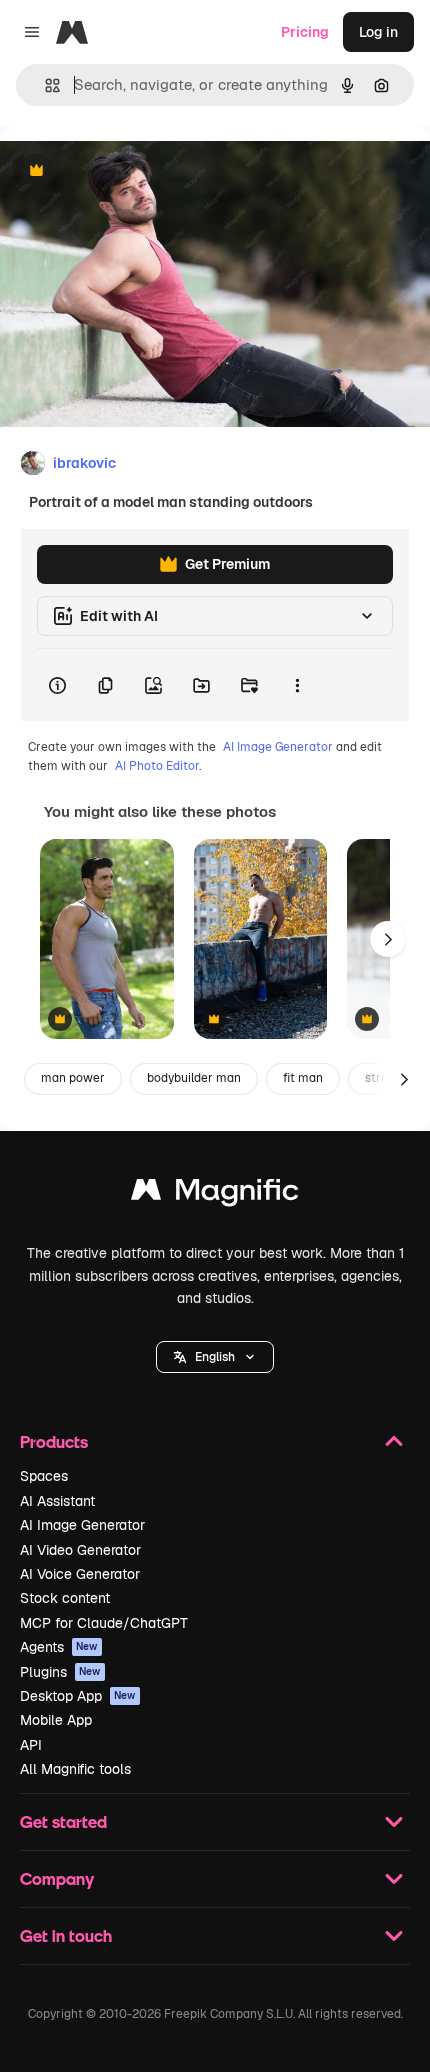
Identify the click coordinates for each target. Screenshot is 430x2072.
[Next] (388, 939)
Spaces (44, 1476)
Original (128, 171)
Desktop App (78, 1696)
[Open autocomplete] (44, 85)
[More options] (297, 685)
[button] (215, 1357)
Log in (378, 32)
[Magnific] (215, 1194)
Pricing (305, 32)
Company (57, 1878)
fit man (303, 1078)
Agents (59, 1647)
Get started (63, 1821)
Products (54, 1441)
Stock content (65, 1598)
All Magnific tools (75, 1769)
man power (73, 1078)
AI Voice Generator (80, 1574)
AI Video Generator (80, 1550)
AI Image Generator (278, 747)
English (215, 1357)
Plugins (60, 1672)
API (31, 1745)
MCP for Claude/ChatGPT (104, 1623)
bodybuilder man (194, 1078)
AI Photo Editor (157, 766)
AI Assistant (57, 1501)
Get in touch (66, 1935)
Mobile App (56, 1720)
